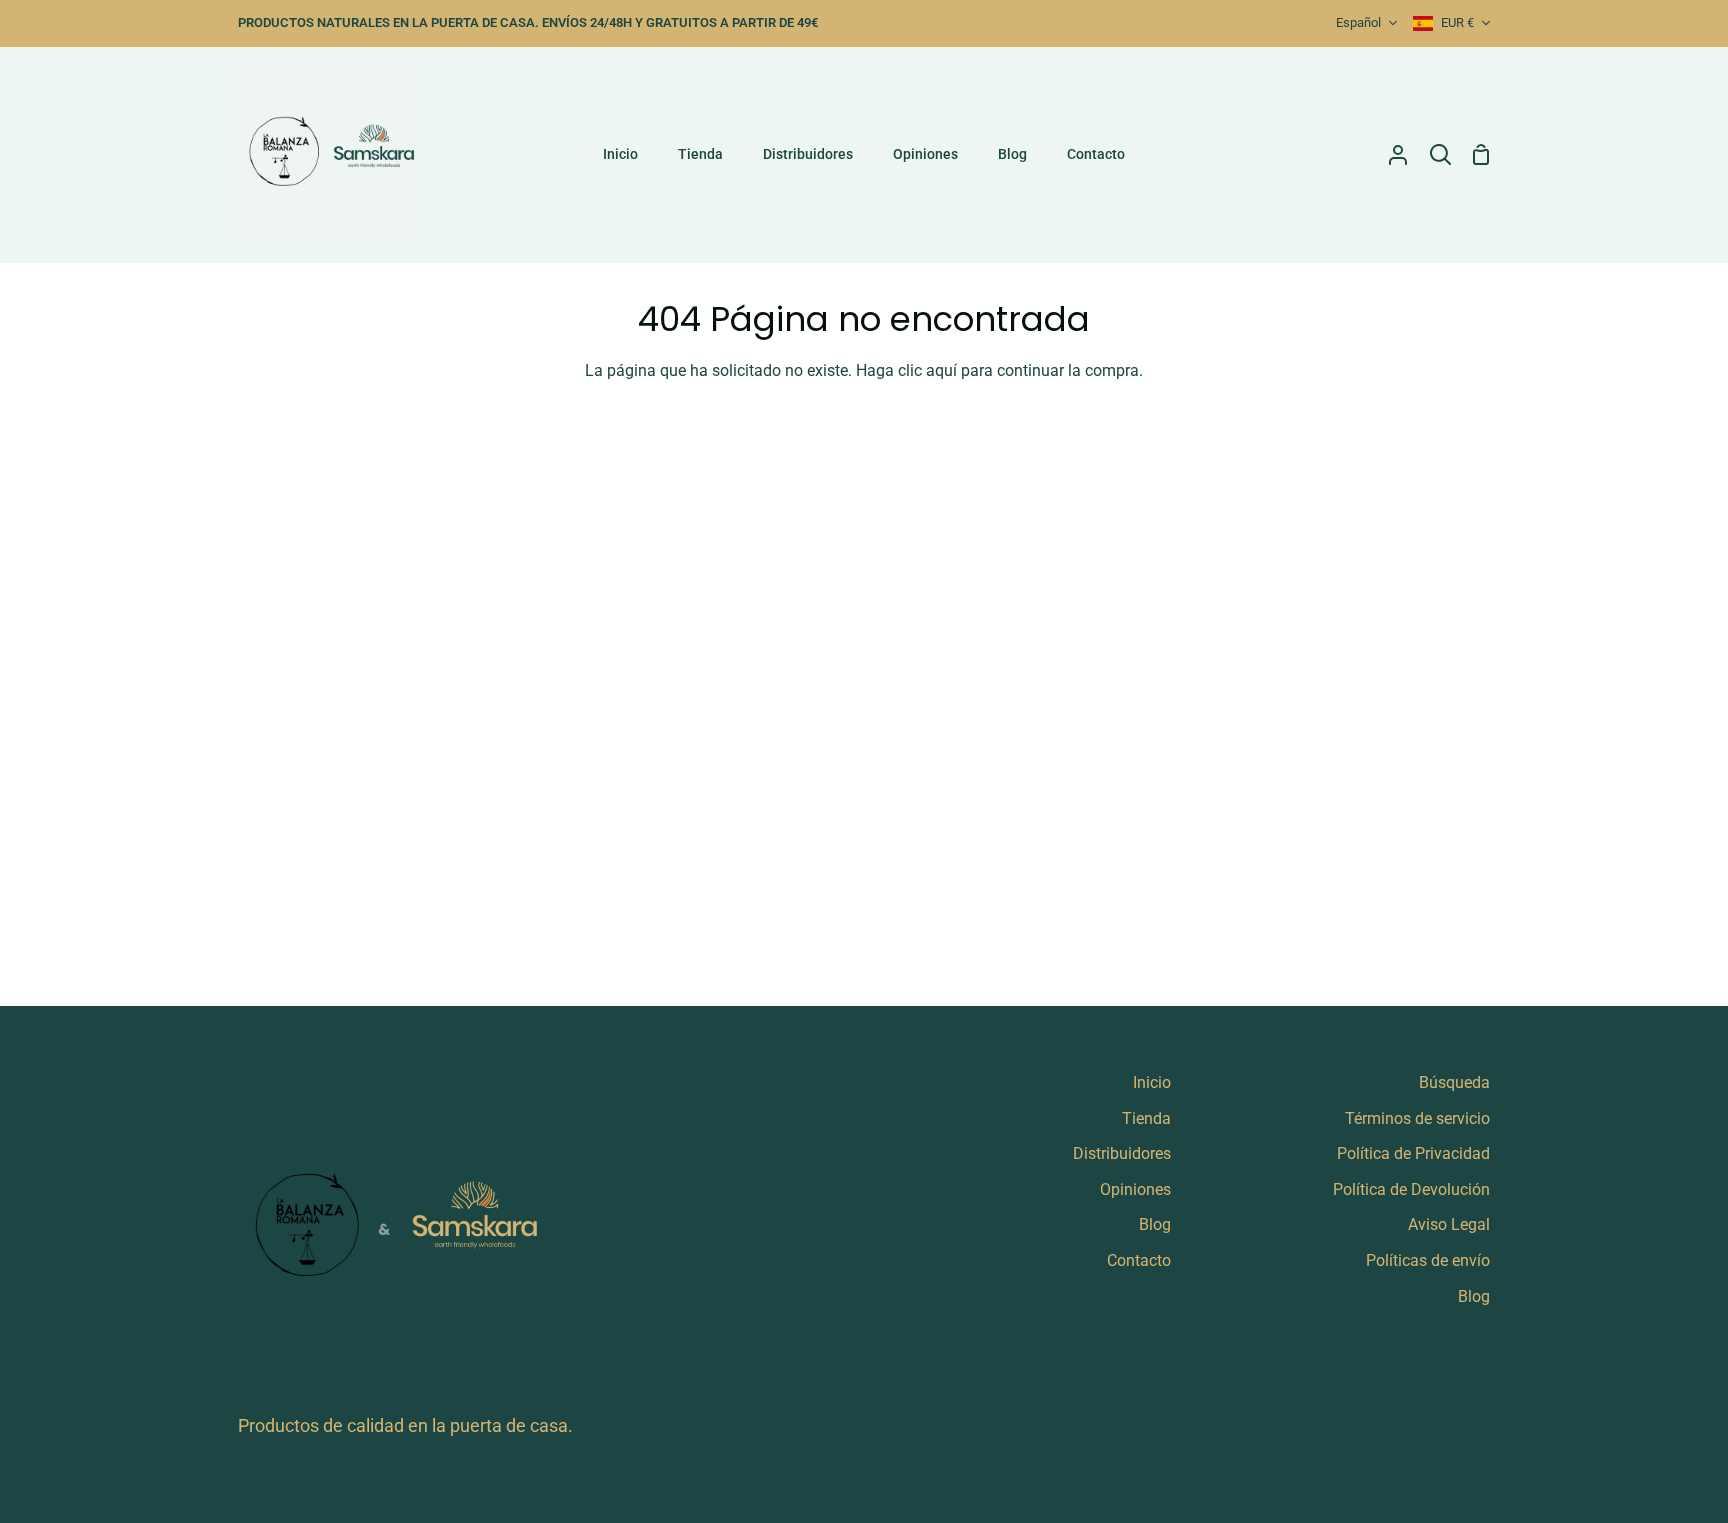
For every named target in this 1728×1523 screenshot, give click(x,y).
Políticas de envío (1428, 1260)
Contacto (1139, 1260)
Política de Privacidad (1413, 1153)
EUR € (1457, 22)
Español (1358, 22)
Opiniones (1135, 1189)
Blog (1155, 1224)
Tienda (1146, 1118)
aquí (941, 370)
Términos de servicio (1417, 1118)
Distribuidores (1122, 1153)
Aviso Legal (1449, 1224)
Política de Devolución (1411, 1189)
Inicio (1152, 1082)
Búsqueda (1454, 1082)
